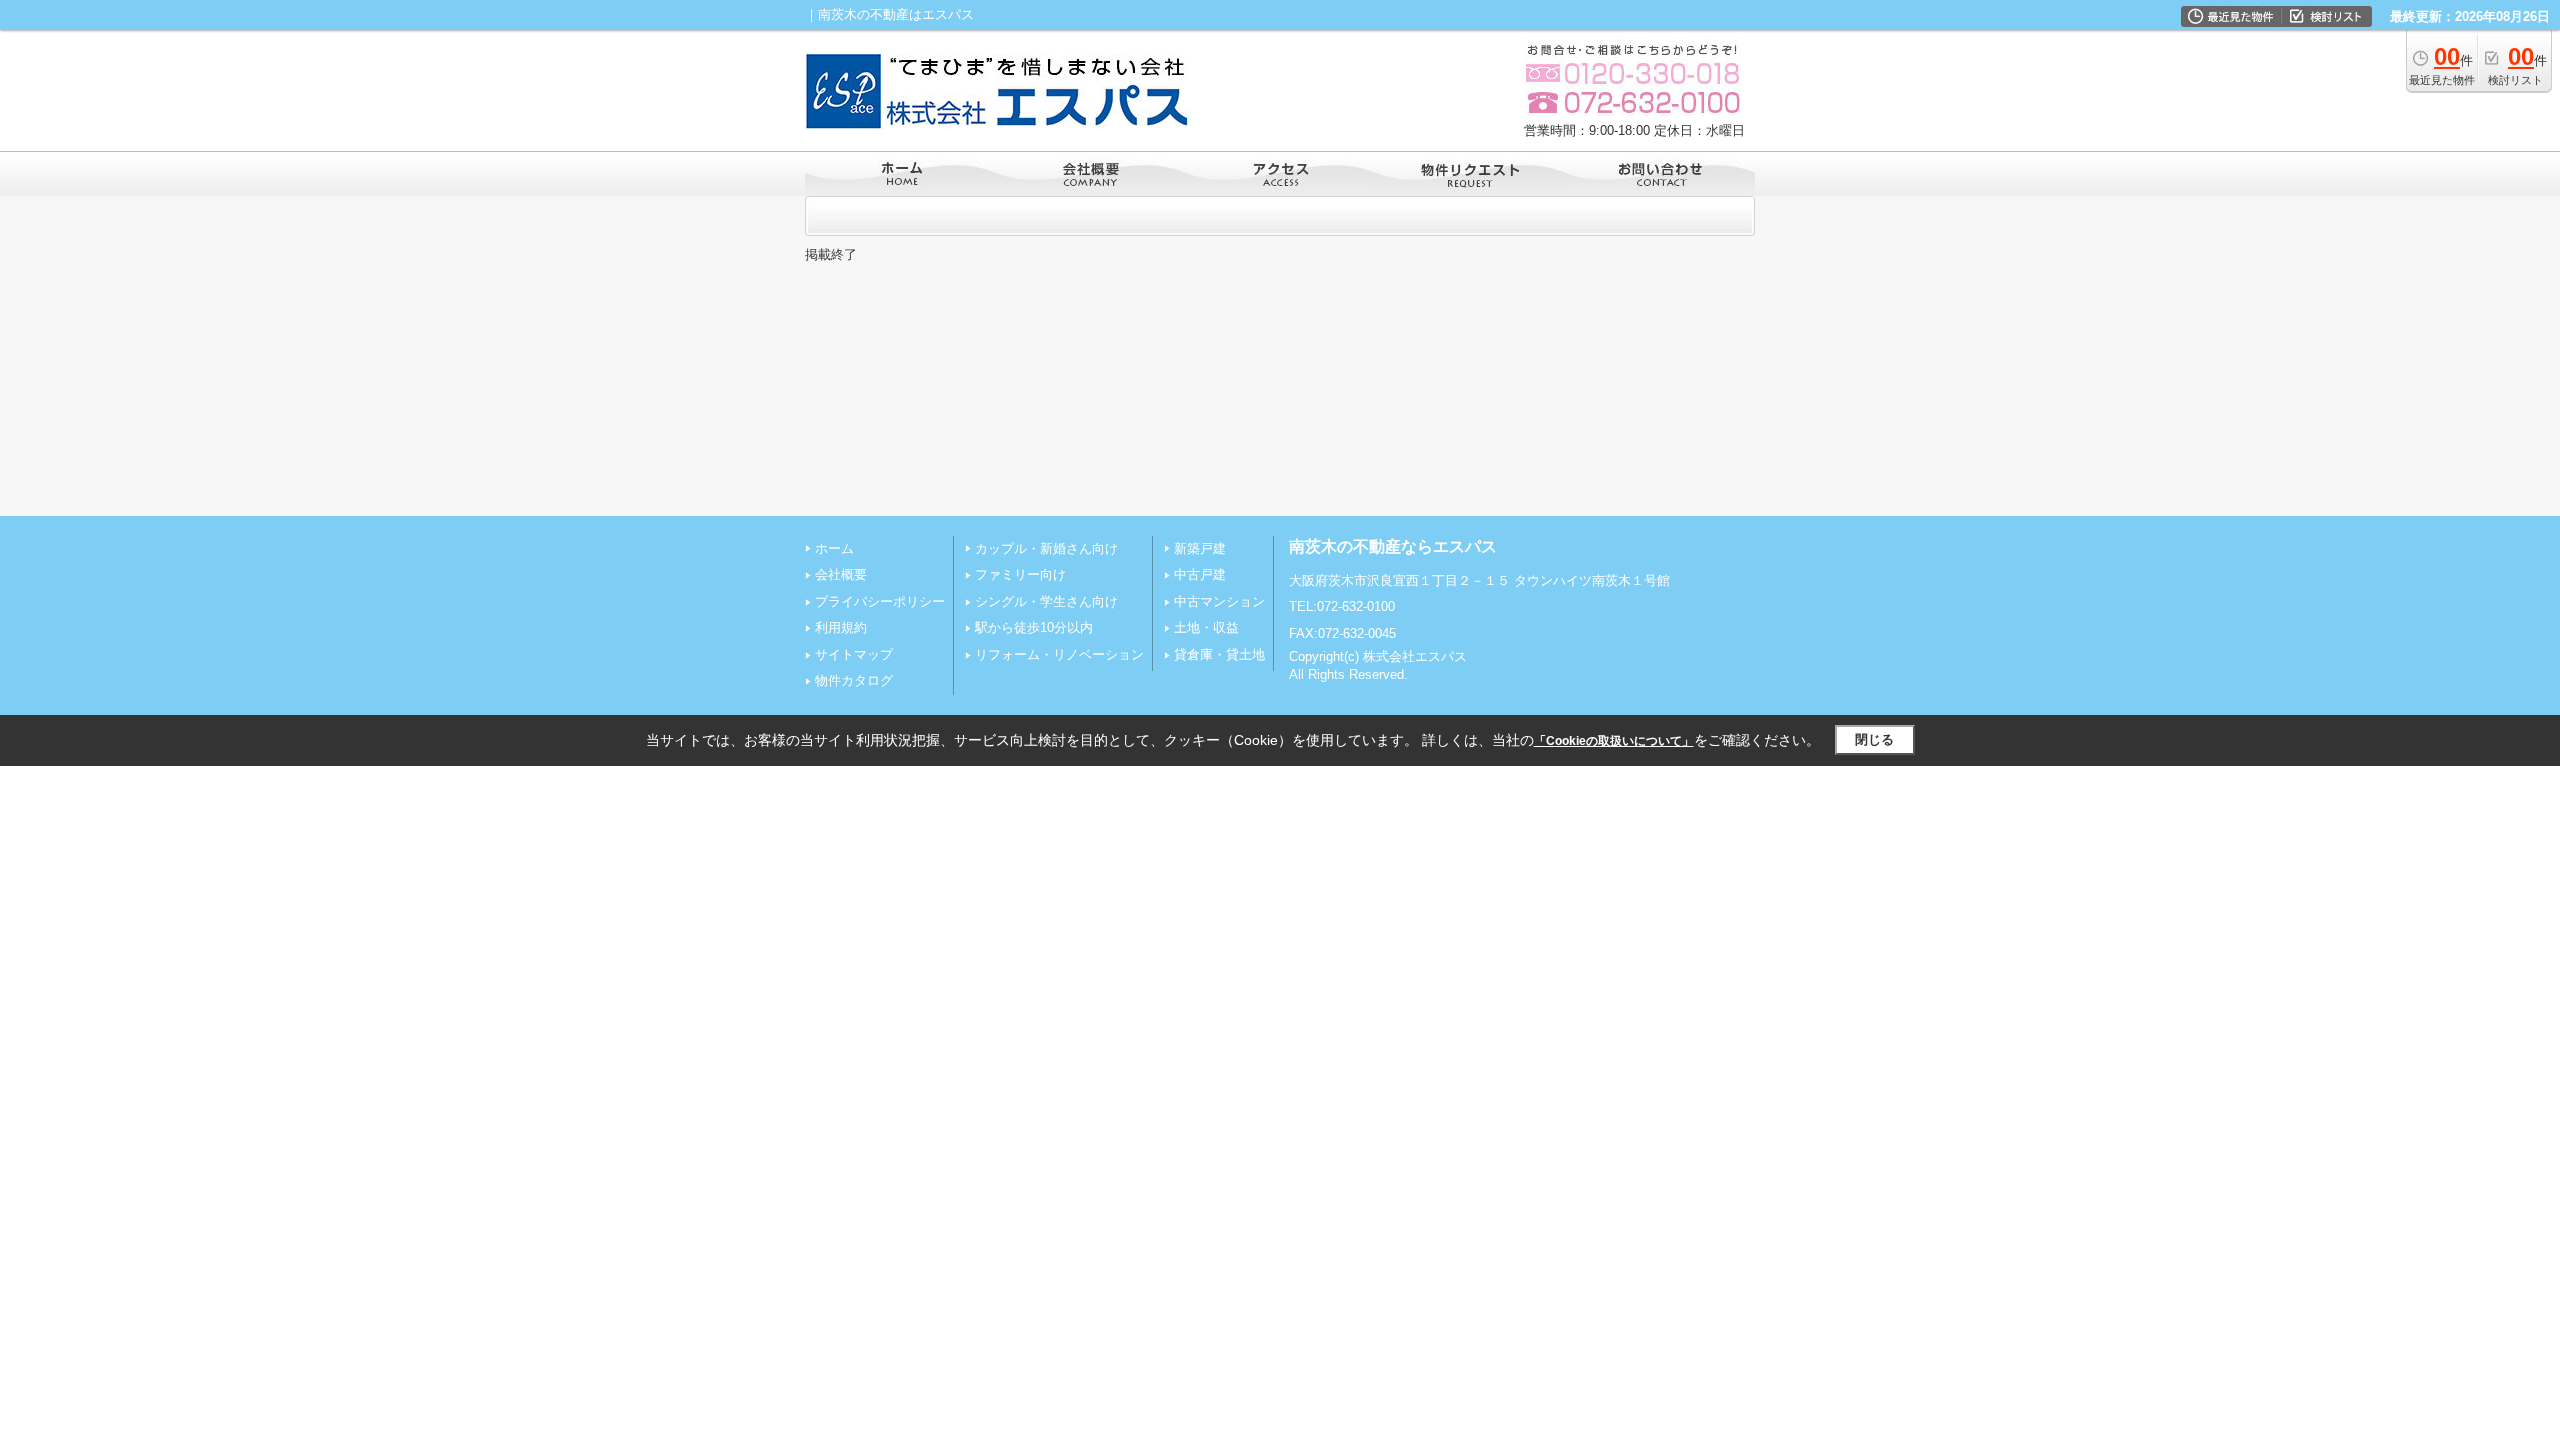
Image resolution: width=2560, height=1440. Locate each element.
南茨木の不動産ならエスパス (1393, 546)
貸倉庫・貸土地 (1219, 654)
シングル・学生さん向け (1046, 601)
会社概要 (841, 574)
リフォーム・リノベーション (1059, 654)
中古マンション (1219, 601)
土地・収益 (1206, 627)
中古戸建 (1200, 574)
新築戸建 (1200, 548)
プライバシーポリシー (880, 601)
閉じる (1874, 739)
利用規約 (841, 627)
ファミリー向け (1020, 574)
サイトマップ (854, 654)
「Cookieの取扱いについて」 (1614, 741)
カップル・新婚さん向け (1046, 548)
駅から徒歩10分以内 (1034, 627)
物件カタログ (854, 680)
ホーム (834, 548)
